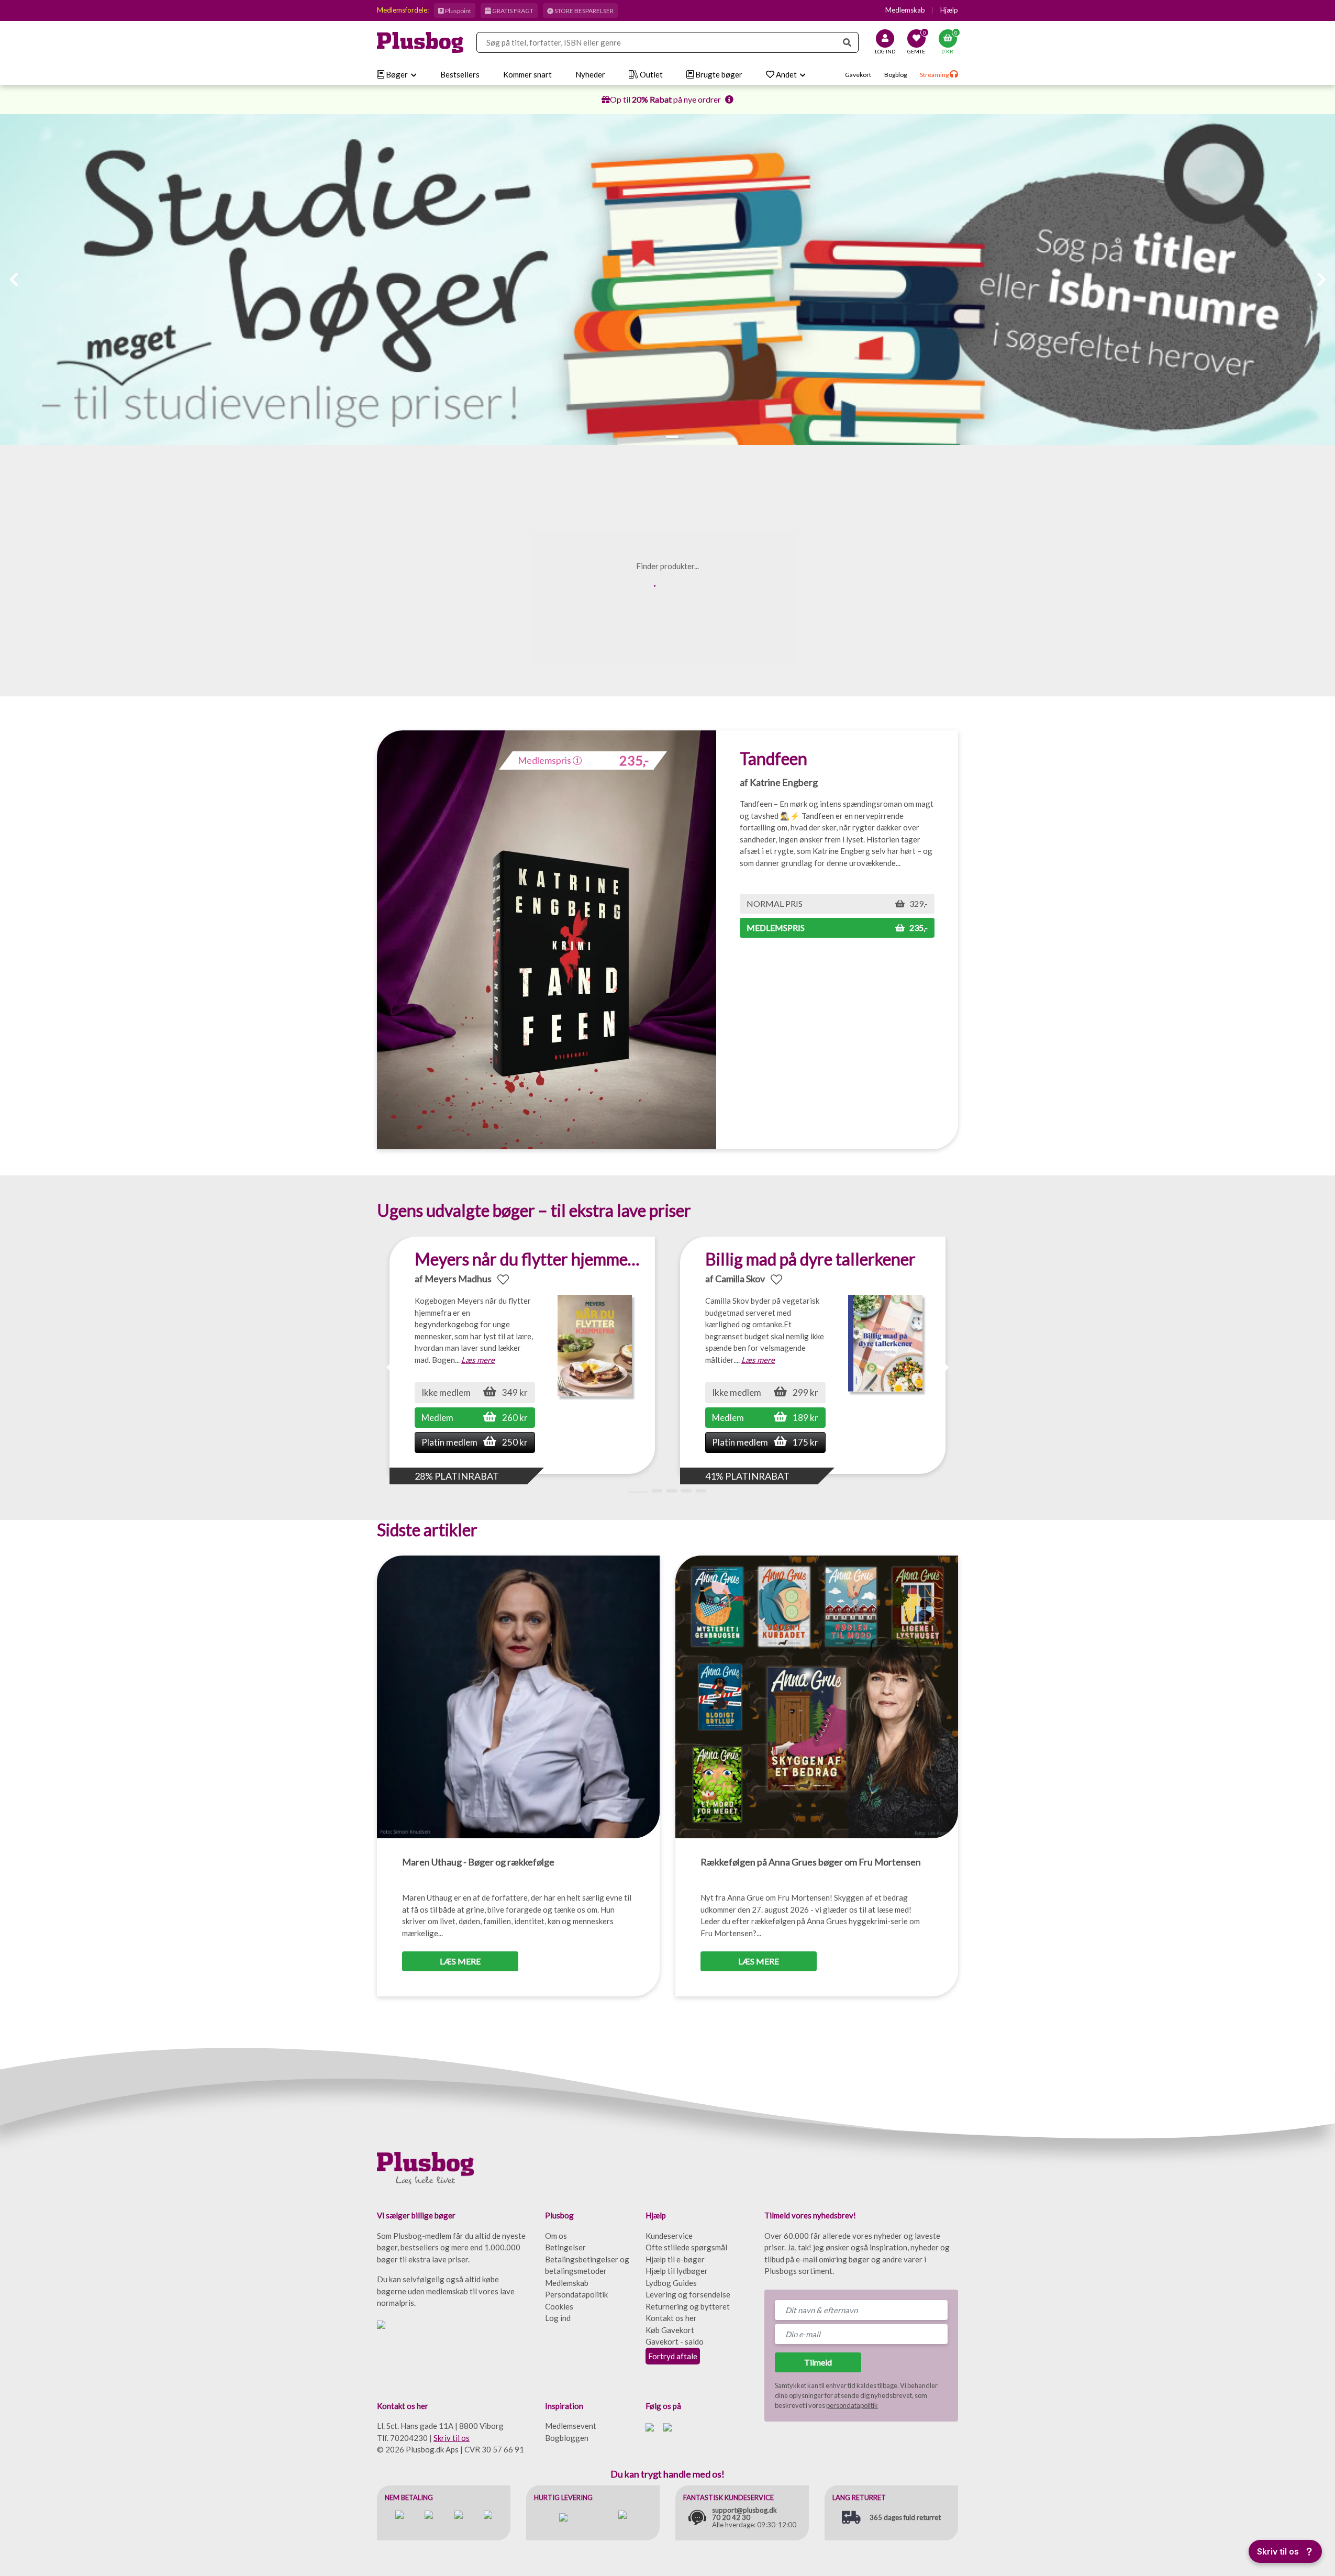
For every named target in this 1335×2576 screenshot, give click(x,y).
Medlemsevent (571, 2426)
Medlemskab (905, 10)
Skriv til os (452, 2438)
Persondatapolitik (576, 2294)
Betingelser (565, 2247)
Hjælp (949, 10)
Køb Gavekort (670, 2330)
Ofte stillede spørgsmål (686, 2247)
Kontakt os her (671, 2318)
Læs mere (478, 1360)
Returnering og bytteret (688, 2306)
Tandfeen (774, 758)
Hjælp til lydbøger (677, 2271)
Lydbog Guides (671, 2283)
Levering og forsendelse (688, 2294)
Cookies (559, 2306)
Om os (556, 2236)
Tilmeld (818, 2362)
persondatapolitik (852, 2405)
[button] (657, 437)
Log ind (558, 2318)
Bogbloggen (567, 2438)
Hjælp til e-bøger (675, 2259)
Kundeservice (669, 2236)
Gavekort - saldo (675, 2341)
